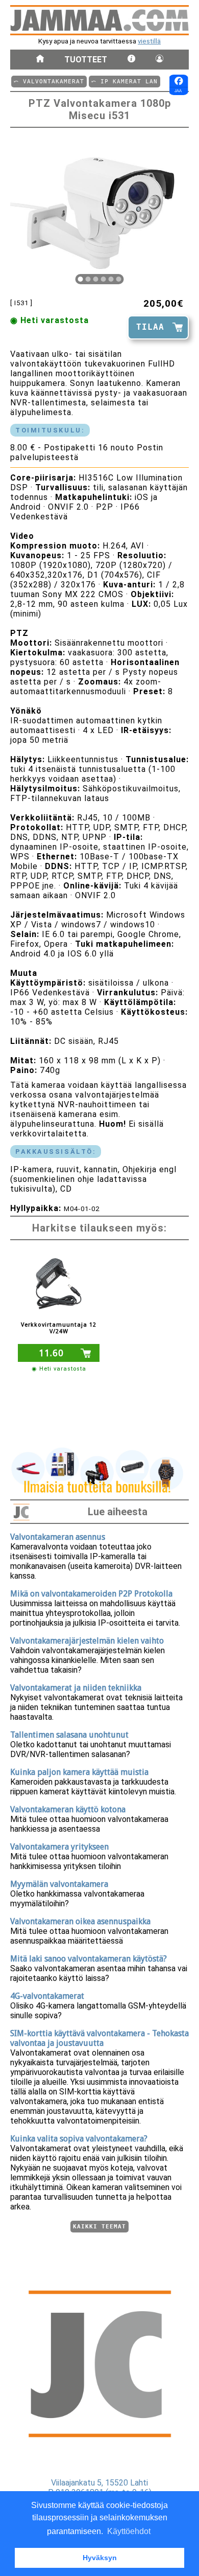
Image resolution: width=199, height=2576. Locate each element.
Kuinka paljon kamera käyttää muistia (79, 1772)
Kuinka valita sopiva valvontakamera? (79, 2139)
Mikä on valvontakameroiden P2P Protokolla (91, 1594)
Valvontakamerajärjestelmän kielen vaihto (87, 1641)
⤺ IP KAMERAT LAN (125, 82)
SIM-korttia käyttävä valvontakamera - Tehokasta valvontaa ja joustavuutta (99, 2038)
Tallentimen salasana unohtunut (69, 1735)
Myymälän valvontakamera (59, 1884)
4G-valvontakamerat (47, 1996)
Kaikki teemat (99, 2227)
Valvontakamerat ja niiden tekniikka (76, 1688)
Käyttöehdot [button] (129, 2531)
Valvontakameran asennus (58, 1537)
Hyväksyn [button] (100, 2558)
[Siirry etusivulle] (40, 60)
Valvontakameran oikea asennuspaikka (80, 1921)
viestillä (149, 41)
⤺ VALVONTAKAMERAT (49, 82)
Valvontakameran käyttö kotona (68, 1809)
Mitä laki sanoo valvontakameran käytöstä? (89, 1959)
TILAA (150, 327)
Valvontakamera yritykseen (59, 1847)
